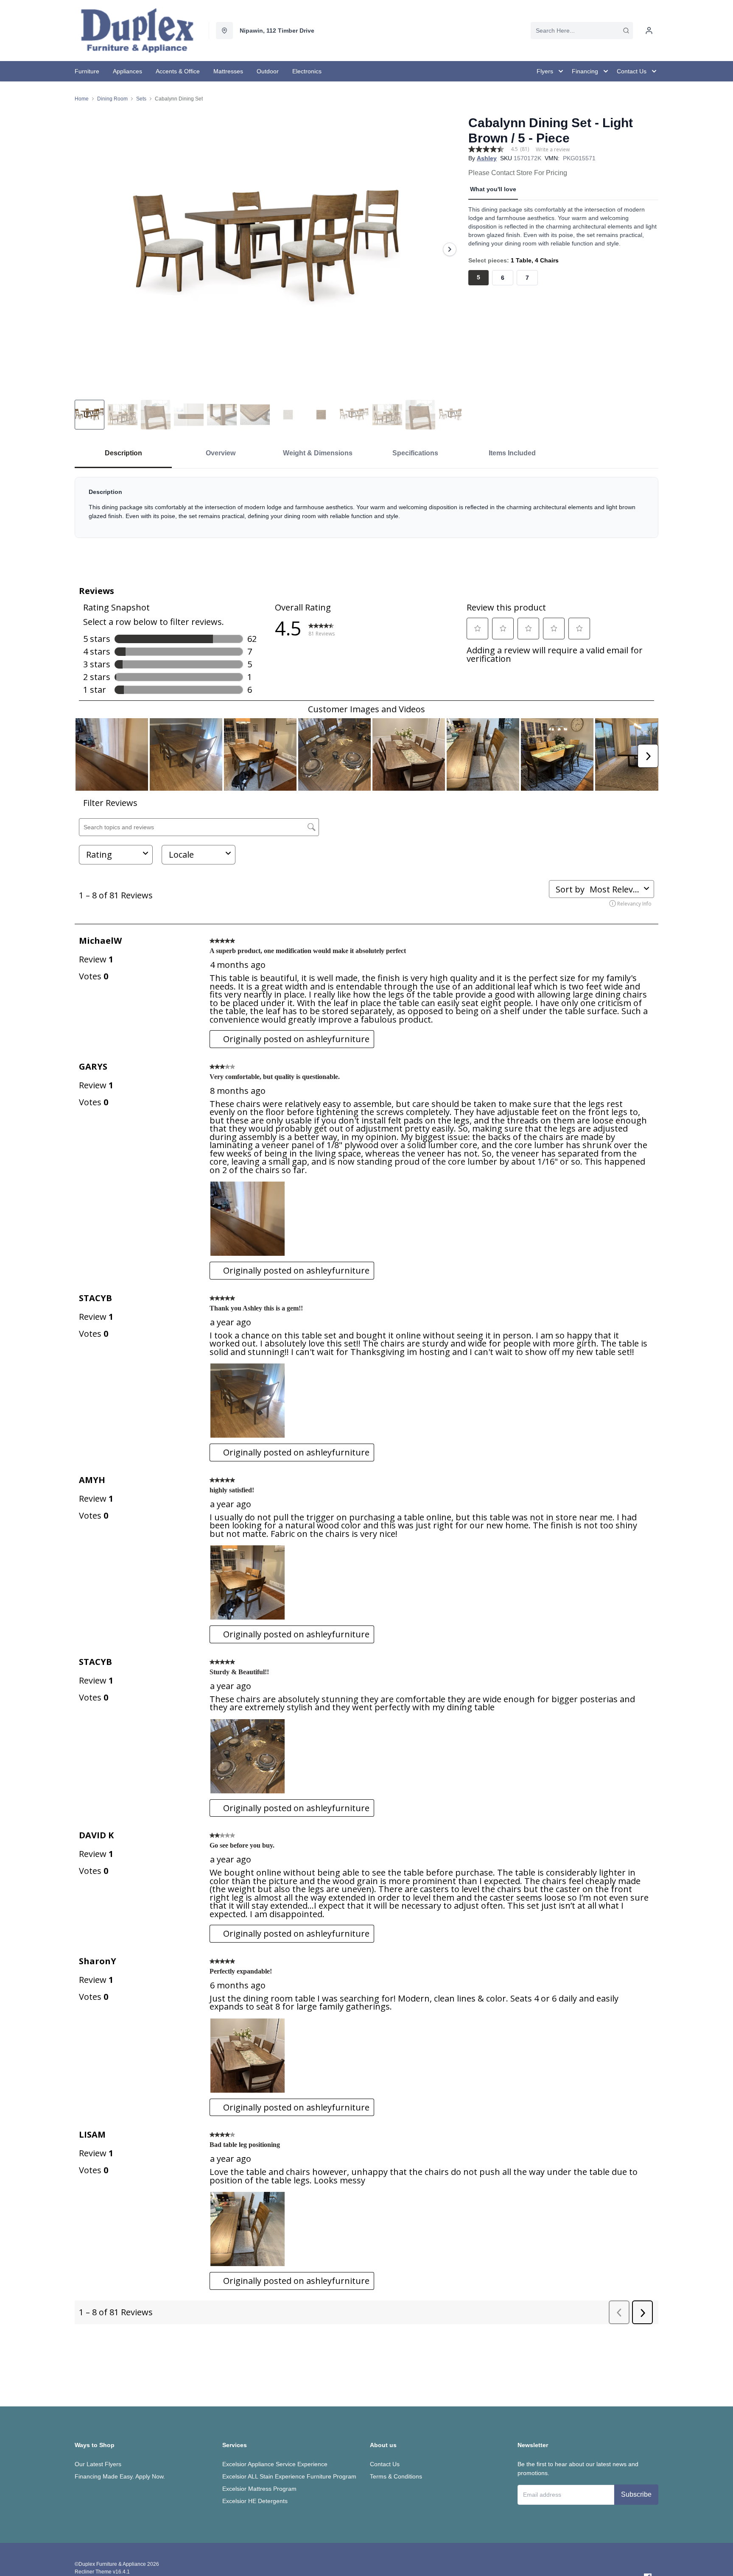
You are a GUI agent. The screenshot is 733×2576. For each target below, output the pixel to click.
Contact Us (385, 2464)
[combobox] (582, 31)
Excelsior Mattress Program (259, 2489)
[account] (649, 31)
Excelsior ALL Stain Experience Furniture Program (289, 2476)
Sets (141, 99)
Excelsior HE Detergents (255, 2501)
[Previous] (87, 249)
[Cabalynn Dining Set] (268, 249)
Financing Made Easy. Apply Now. (120, 2476)
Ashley (487, 158)
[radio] (478, 278)
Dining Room (112, 99)
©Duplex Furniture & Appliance (110, 2564)
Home (82, 99)
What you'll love (493, 189)
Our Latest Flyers (98, 2464)
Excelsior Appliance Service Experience (275, 2464)
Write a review (553, 150)
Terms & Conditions (396, 2476)
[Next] (450, 249)
